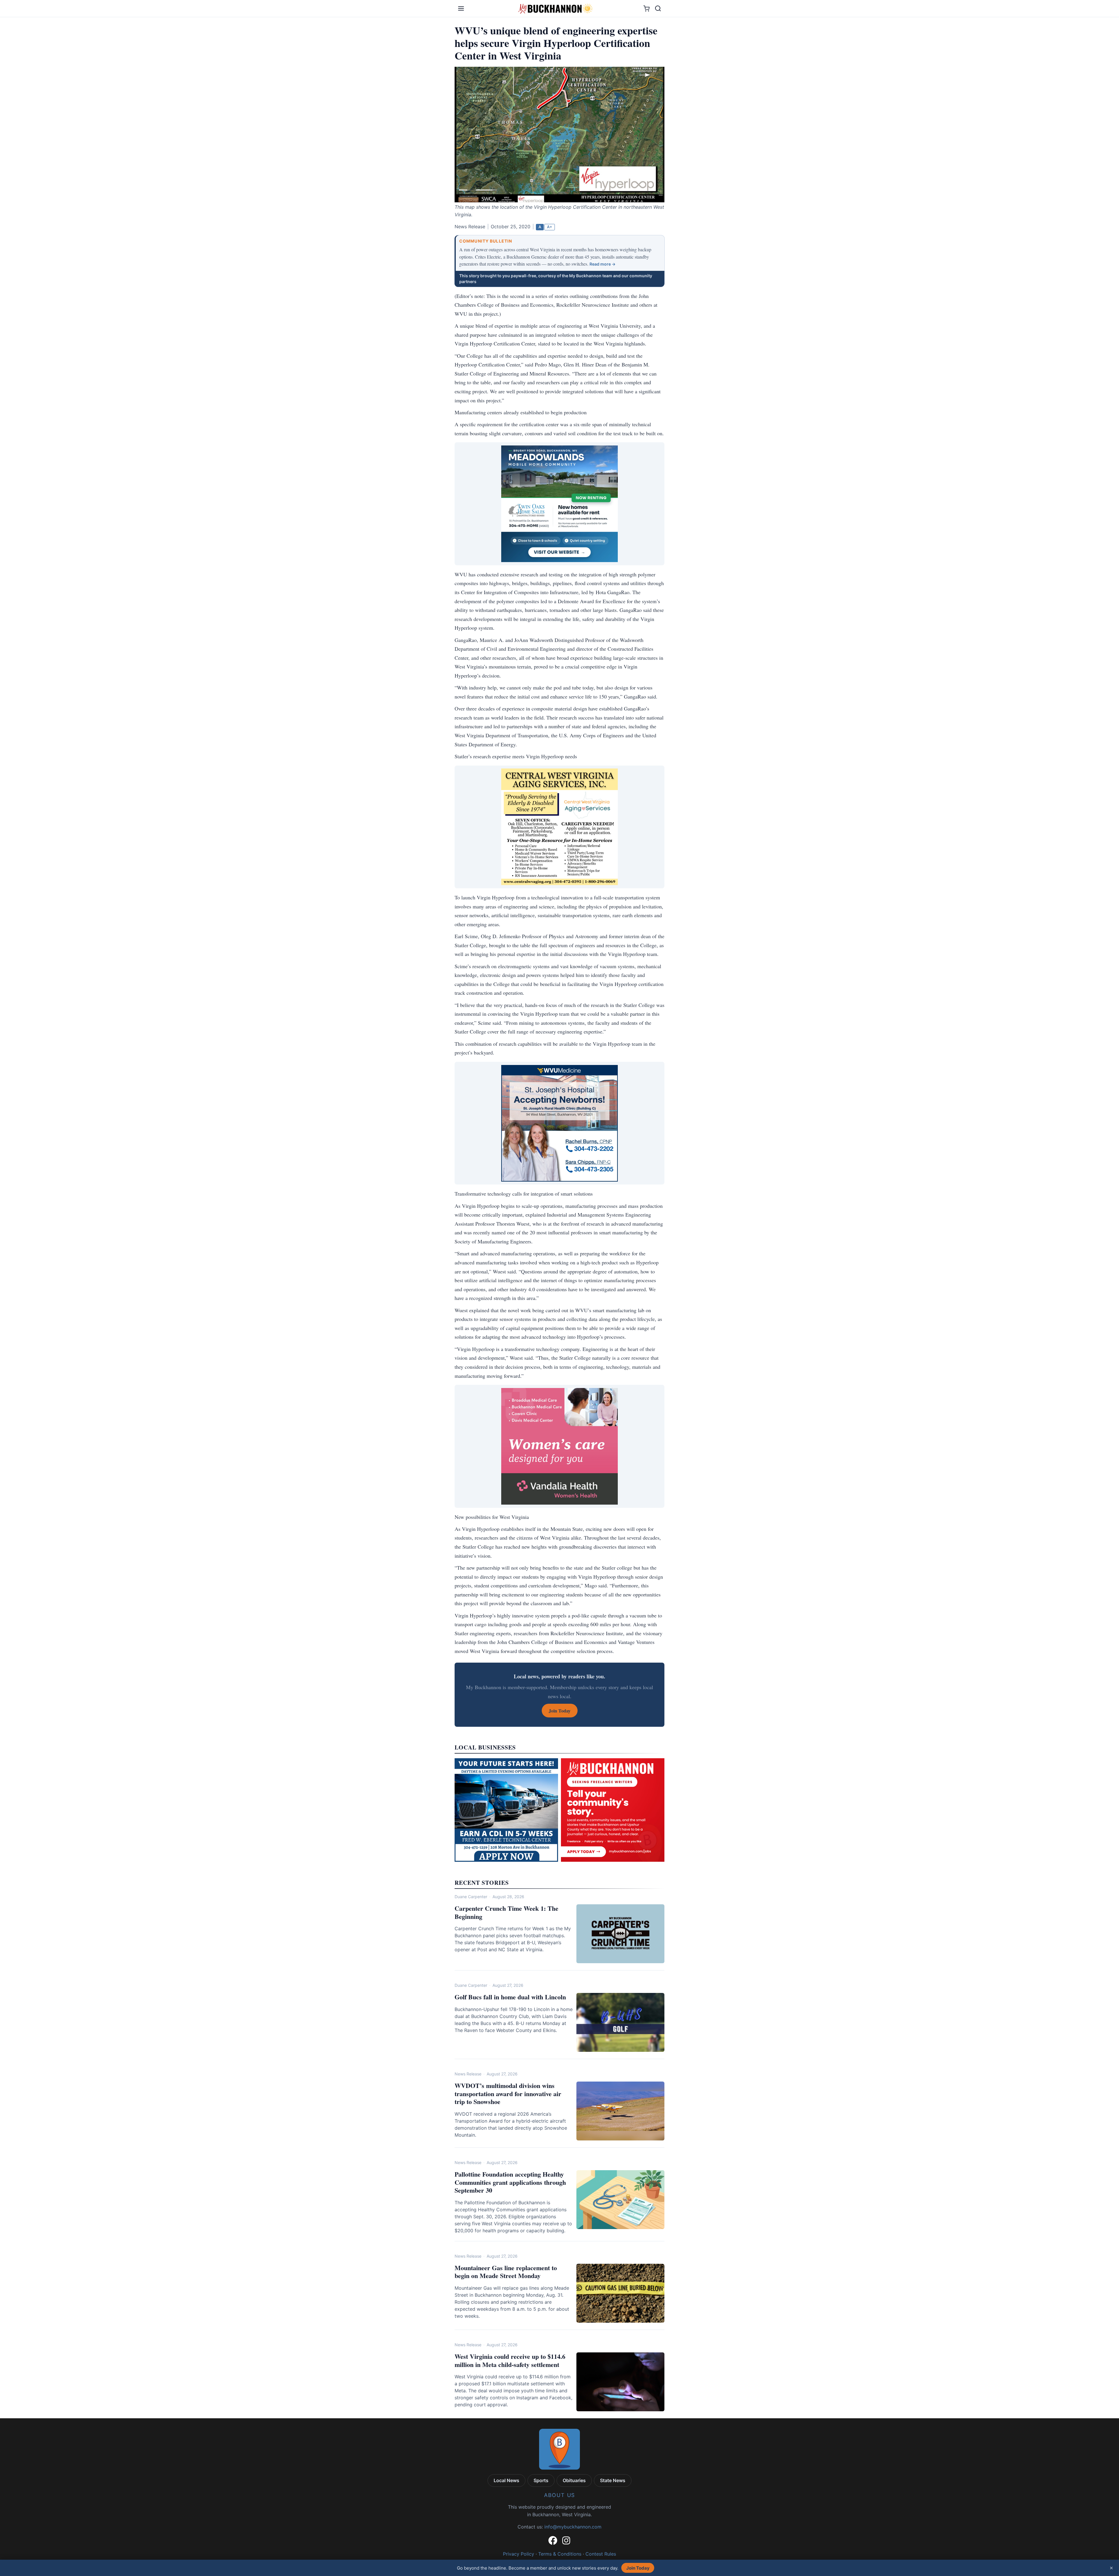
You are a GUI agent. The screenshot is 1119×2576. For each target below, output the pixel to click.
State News (613, 2480)
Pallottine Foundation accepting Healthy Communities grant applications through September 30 (510, 2182)
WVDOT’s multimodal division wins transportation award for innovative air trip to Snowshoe (508, 2094)
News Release (468, 2074)
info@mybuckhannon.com (573, 2527)
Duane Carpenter (471, 1897)
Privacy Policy (519, 2554)
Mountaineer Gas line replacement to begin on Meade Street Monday (506, 2272)
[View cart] (646, 9)
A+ (550, 227)
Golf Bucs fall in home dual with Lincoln (510, 1997)
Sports (541, 2480)
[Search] (658, 8)
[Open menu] (461, 8)
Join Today (638, 2568)
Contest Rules (601, 2554)
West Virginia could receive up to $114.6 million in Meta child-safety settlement (510, 2360)
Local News (506, 2480)
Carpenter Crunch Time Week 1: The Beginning (506, 1912)
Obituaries (574, 2480)
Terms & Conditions (560, 2554)
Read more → (602, 264)
